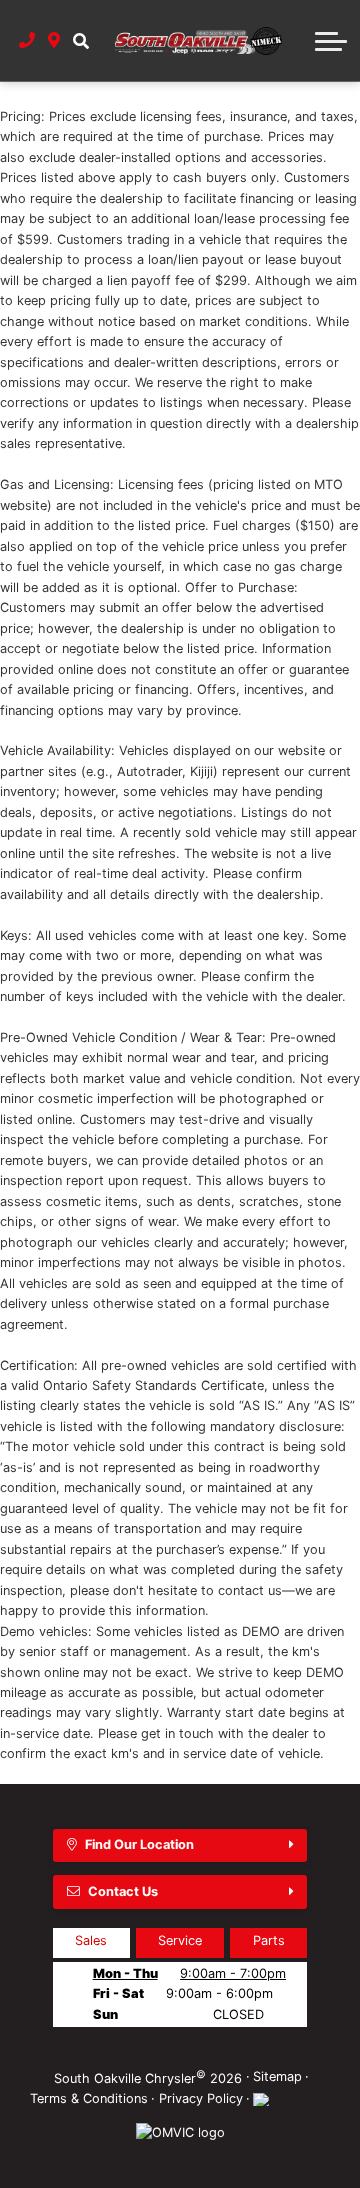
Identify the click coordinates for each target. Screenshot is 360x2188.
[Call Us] (27, 40)
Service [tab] (180, 1940)
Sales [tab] (91, 1940)
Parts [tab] (269, 1940)
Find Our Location (139, 1844)
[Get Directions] (54, 40)
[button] (80, 40)
